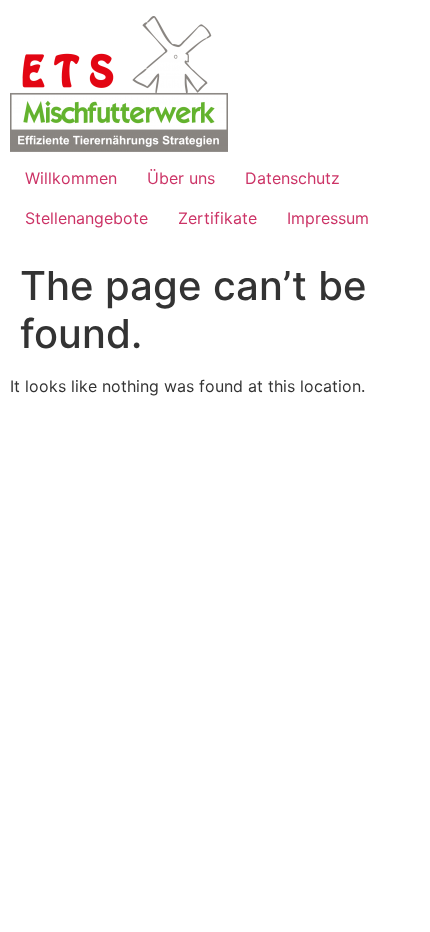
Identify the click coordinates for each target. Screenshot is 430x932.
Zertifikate (217, 218)
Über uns (181, 178)
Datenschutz (292, 178)
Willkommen (71, 178)
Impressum (328, 218)
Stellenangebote (86, 218)
